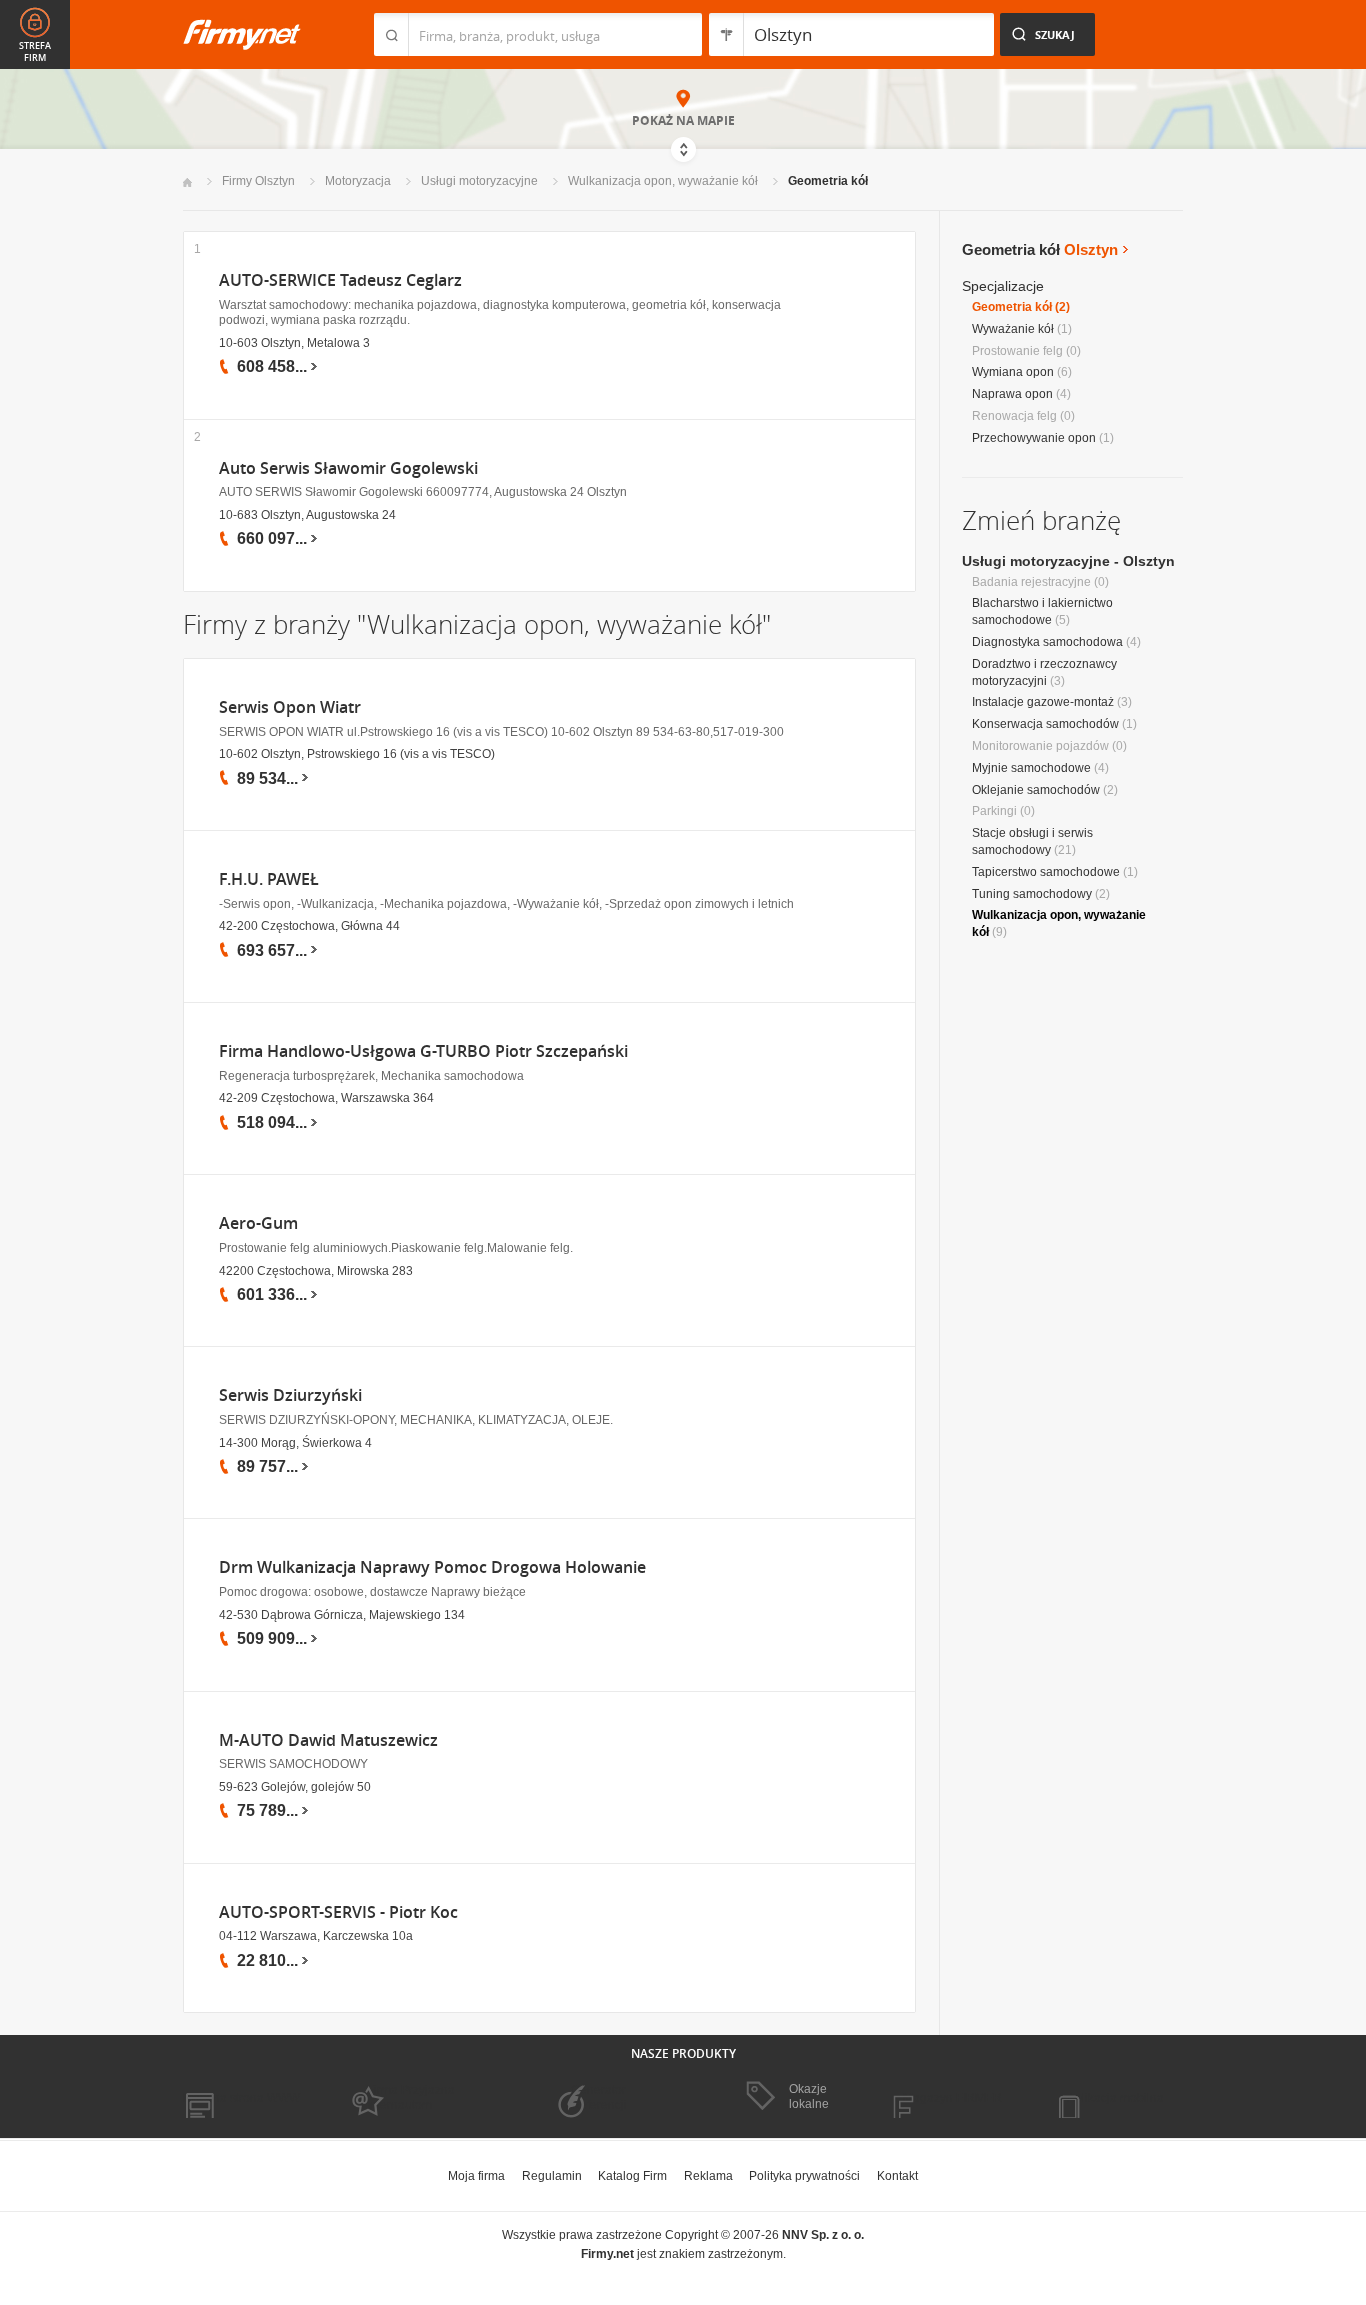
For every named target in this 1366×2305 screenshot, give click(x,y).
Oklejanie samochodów (1036, 790)
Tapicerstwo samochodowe (1046, 872)
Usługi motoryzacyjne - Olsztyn (1068, 561)
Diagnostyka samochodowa (1047, 642)
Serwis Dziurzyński (290, 1395)
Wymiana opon (1013, 372)
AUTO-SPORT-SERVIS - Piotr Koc (338, 1912)
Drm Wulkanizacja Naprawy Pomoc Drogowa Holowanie (432, 1567)
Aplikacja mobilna (1115, 2098)
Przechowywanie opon (1034, 438)
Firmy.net (242, 34)
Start (187, 182)
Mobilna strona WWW (241, 2098)
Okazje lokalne (809, 2096)
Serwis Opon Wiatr (290, 707)
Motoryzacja (358, 181)
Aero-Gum (258, 1223)
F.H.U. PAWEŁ (269, 879)
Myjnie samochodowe (1031, 768)
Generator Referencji (599, 2097)
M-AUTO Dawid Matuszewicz (328, 1740)
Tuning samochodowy (1032, 894)
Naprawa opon (1012, 394)
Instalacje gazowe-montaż (1043, 702)
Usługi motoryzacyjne (479, 181)
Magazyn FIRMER (952, 2098)
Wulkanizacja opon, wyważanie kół (663, 181)
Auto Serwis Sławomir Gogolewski (348, 468)
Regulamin (552, 2176)
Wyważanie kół (1013, 329)
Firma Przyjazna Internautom (411, 2097)
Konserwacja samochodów (1045, 724)
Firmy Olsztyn (258, 181)
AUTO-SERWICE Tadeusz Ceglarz (340, 280)
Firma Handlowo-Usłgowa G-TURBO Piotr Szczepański (423, 1051)
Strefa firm (35, 52)
